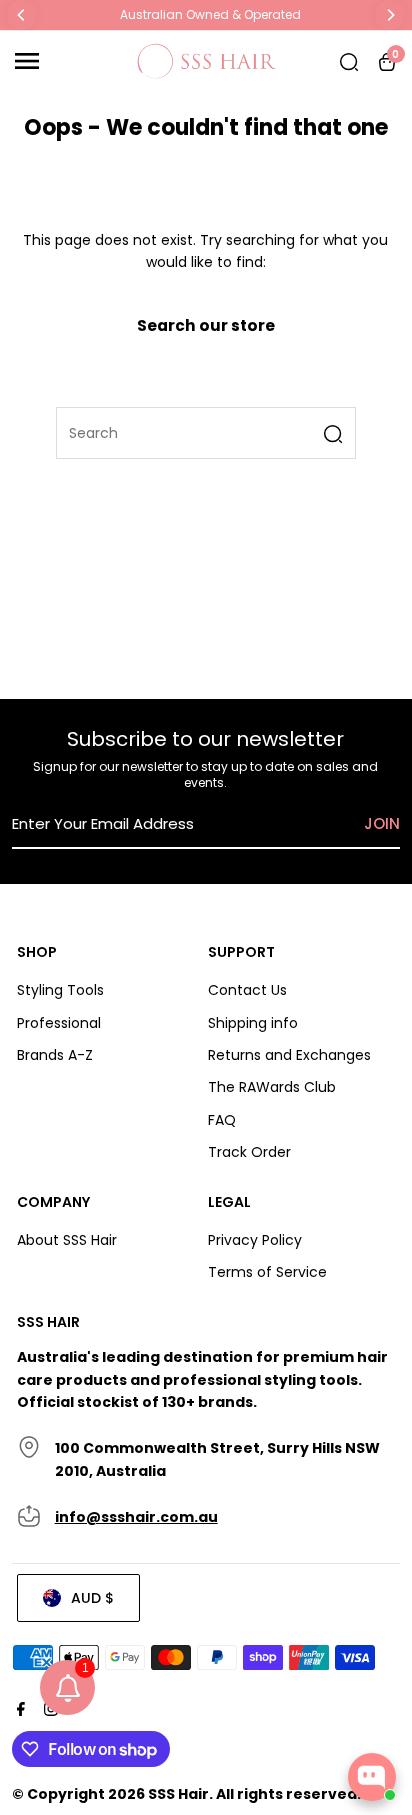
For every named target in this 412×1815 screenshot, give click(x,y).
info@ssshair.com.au (136, 1517)
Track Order (249, 1152)
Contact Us (247, 990)
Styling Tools (60, 990)
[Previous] (22, 15)
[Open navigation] (69, 61)
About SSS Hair (67, 1240)
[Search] (349, 61)
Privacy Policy (255, 1240)
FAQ (222, 1120)
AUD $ (92, 1598)
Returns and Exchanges (289, 1055)
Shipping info (253, 1023)
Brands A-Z (55, 1055)
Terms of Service (267, 1272)
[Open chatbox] (372, 1777)
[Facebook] (18, 1711)
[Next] (390, 15)
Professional (59, 1023)
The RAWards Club (272, 1087)
